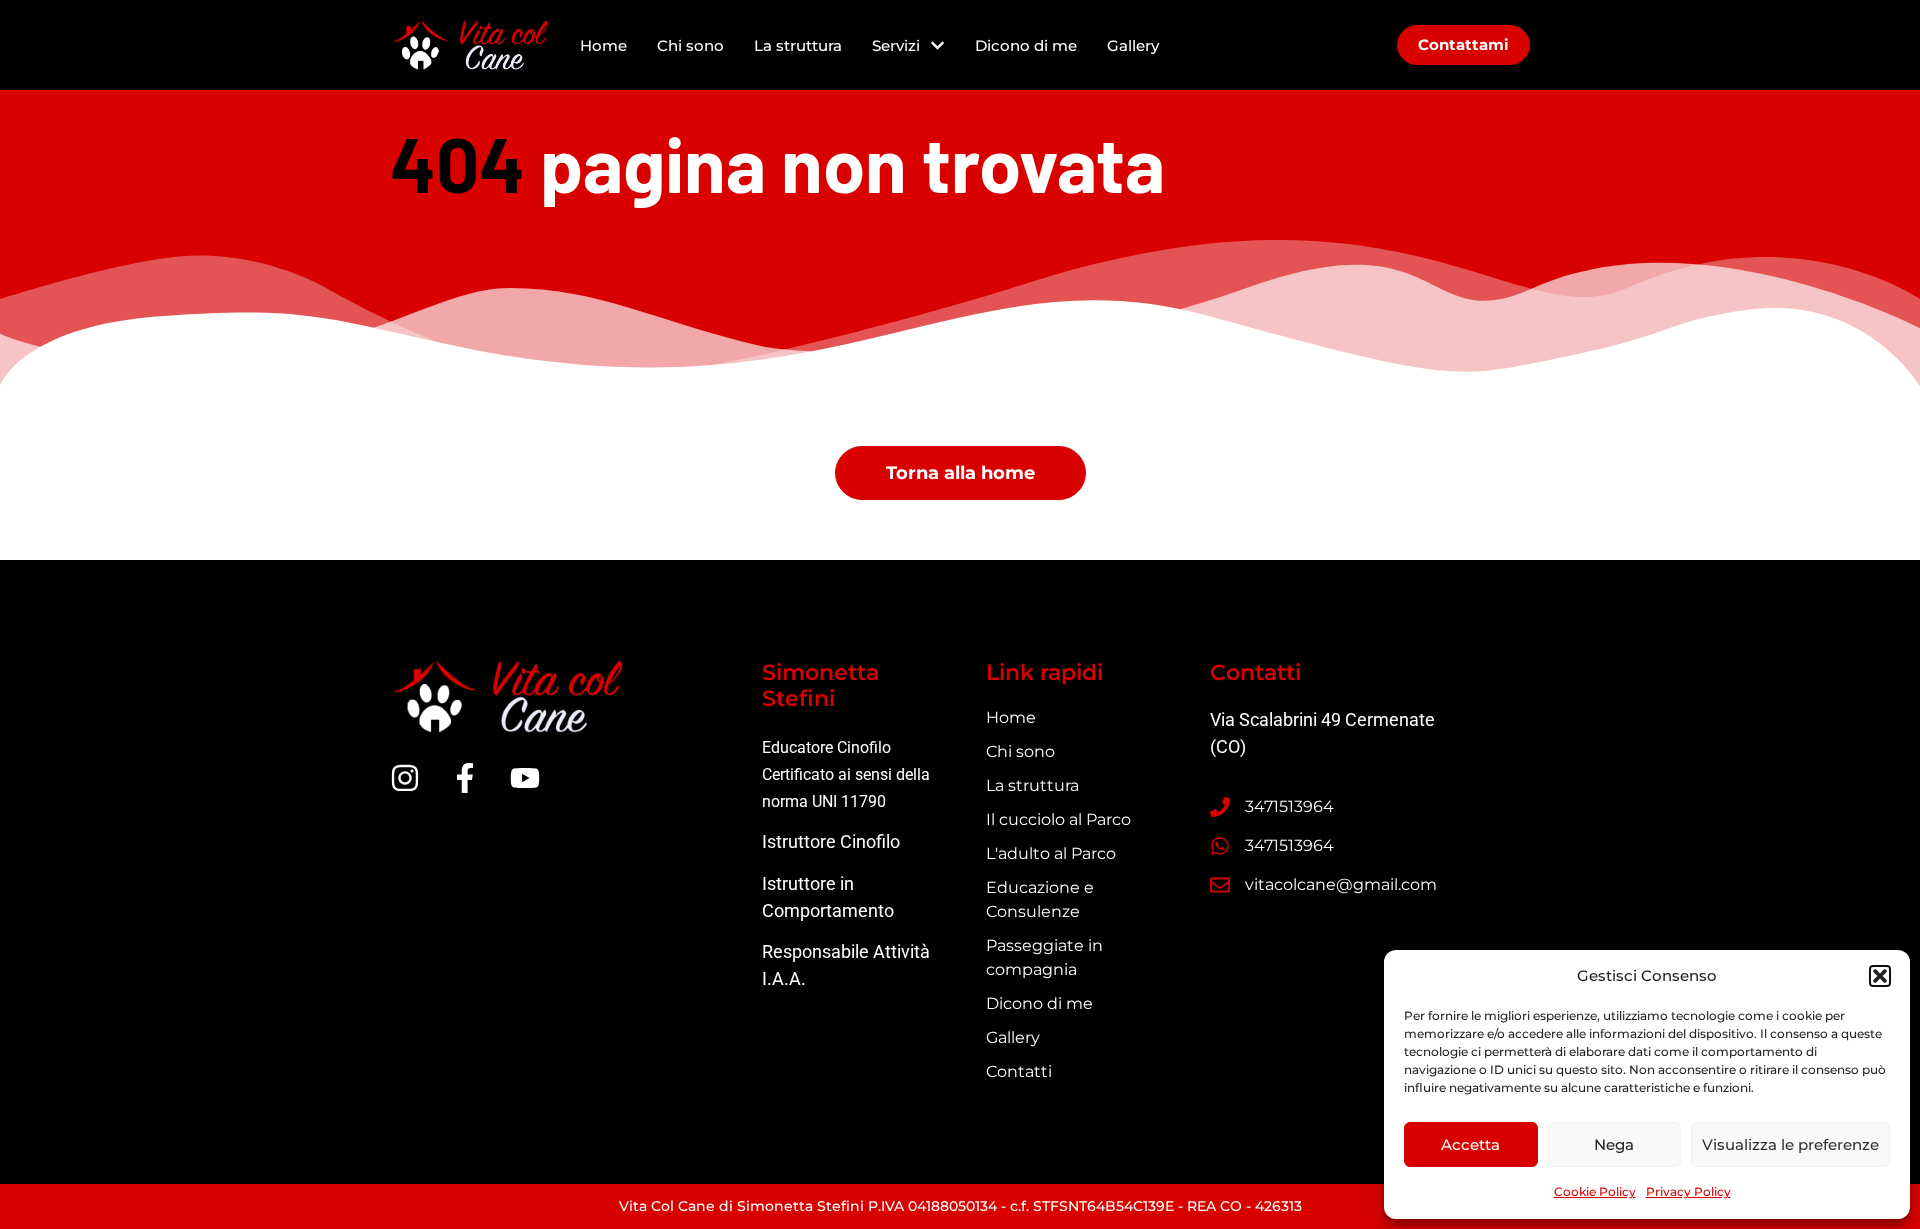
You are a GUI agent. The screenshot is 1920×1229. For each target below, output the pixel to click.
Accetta (1470, 1144)
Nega (1614, 1144)
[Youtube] (525, 778)
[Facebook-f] (465, 778)
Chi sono (690, 45)
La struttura (798, 45)
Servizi (896, 45)
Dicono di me (1026, 45)
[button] (1880, 976)
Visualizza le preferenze (1790, 1144)
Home (603, 45)
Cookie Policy (1595, 1191)
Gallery (1133, 45)
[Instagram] (405, 778)
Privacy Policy (1688, 1191)
